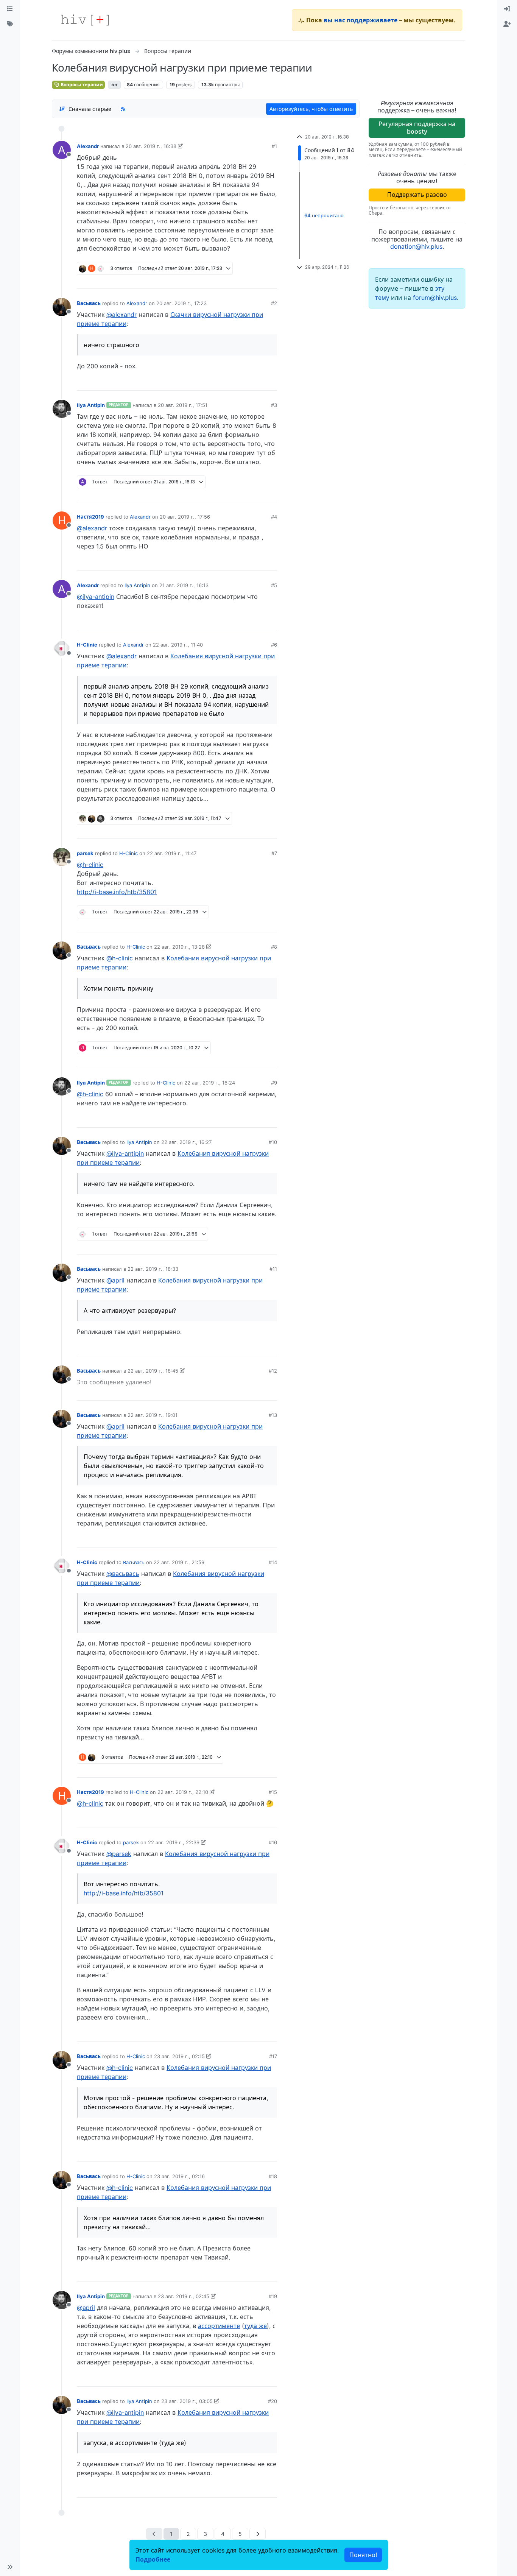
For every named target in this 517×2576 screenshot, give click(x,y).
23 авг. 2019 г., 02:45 (184, 2296)
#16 (273, 1842)
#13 (273, 1415)
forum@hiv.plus (435, 298)
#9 (274, 1083)
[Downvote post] (257, 280)
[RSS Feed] (123, 109)
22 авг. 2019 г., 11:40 (178, 645)
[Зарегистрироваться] (507, 24)
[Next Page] (258, 2534)
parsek (85, 853)
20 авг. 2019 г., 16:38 (151, 146)
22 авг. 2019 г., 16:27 (186, 1142)
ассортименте (219, 2326)
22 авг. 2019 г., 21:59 (179, 1562)
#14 (273, 1562)
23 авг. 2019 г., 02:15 (179, 2056)
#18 (273, 2176)
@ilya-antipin (96, 597)
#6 (274, 645)
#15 (273, 1792)
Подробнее (153, 2559)
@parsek (119, 1854)
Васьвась (89, 303)
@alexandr (121, 315)
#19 (273, 2296)
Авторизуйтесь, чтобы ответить (311, 109)
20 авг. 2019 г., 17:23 (181, 303)
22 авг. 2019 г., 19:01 (153, 1415)
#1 (274, 146)
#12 (273, 1371)
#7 (274, 853)
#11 (273, 1269)
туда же (255, 2326)
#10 (273, 1142)
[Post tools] (271, 280)
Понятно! (363, 2555)
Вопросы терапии (81, 85)
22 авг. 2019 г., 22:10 (183, 1792)
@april (115, 1280)
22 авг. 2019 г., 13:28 (179, 947)
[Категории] (10, 9)
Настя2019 (90, 517)
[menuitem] (507, 9)
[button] (10, 2567)
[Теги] (10, 24)
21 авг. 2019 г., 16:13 (184, 585)
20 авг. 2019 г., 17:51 (183, 405)
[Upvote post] (232, 280)
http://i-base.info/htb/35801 (117, 892)
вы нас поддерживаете (360, 20)
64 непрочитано (324, 215)
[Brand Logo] (85, 20)
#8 (274, 947)
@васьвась (123, 1574)
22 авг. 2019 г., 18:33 (153, 1269)
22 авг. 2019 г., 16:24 (210, 1083)
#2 (274, 303)
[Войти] (507, 9)
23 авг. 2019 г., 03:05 (187, 2401)
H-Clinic (87, 645)
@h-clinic (90, 865)
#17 (273, 2056)
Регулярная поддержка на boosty (417, 127)
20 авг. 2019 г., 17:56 (185, 517)
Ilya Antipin (91, 405)
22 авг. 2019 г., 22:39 (174, 1842)
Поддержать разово (417, 195)
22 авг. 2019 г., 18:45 (153, 1371)
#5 (274, 585)
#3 (274, 405)
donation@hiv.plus (416, 246)
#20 (273, 2401)
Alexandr (88, 146)
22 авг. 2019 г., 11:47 (172, 853)
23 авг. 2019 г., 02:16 (179, 2176)
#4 (274, 517)
